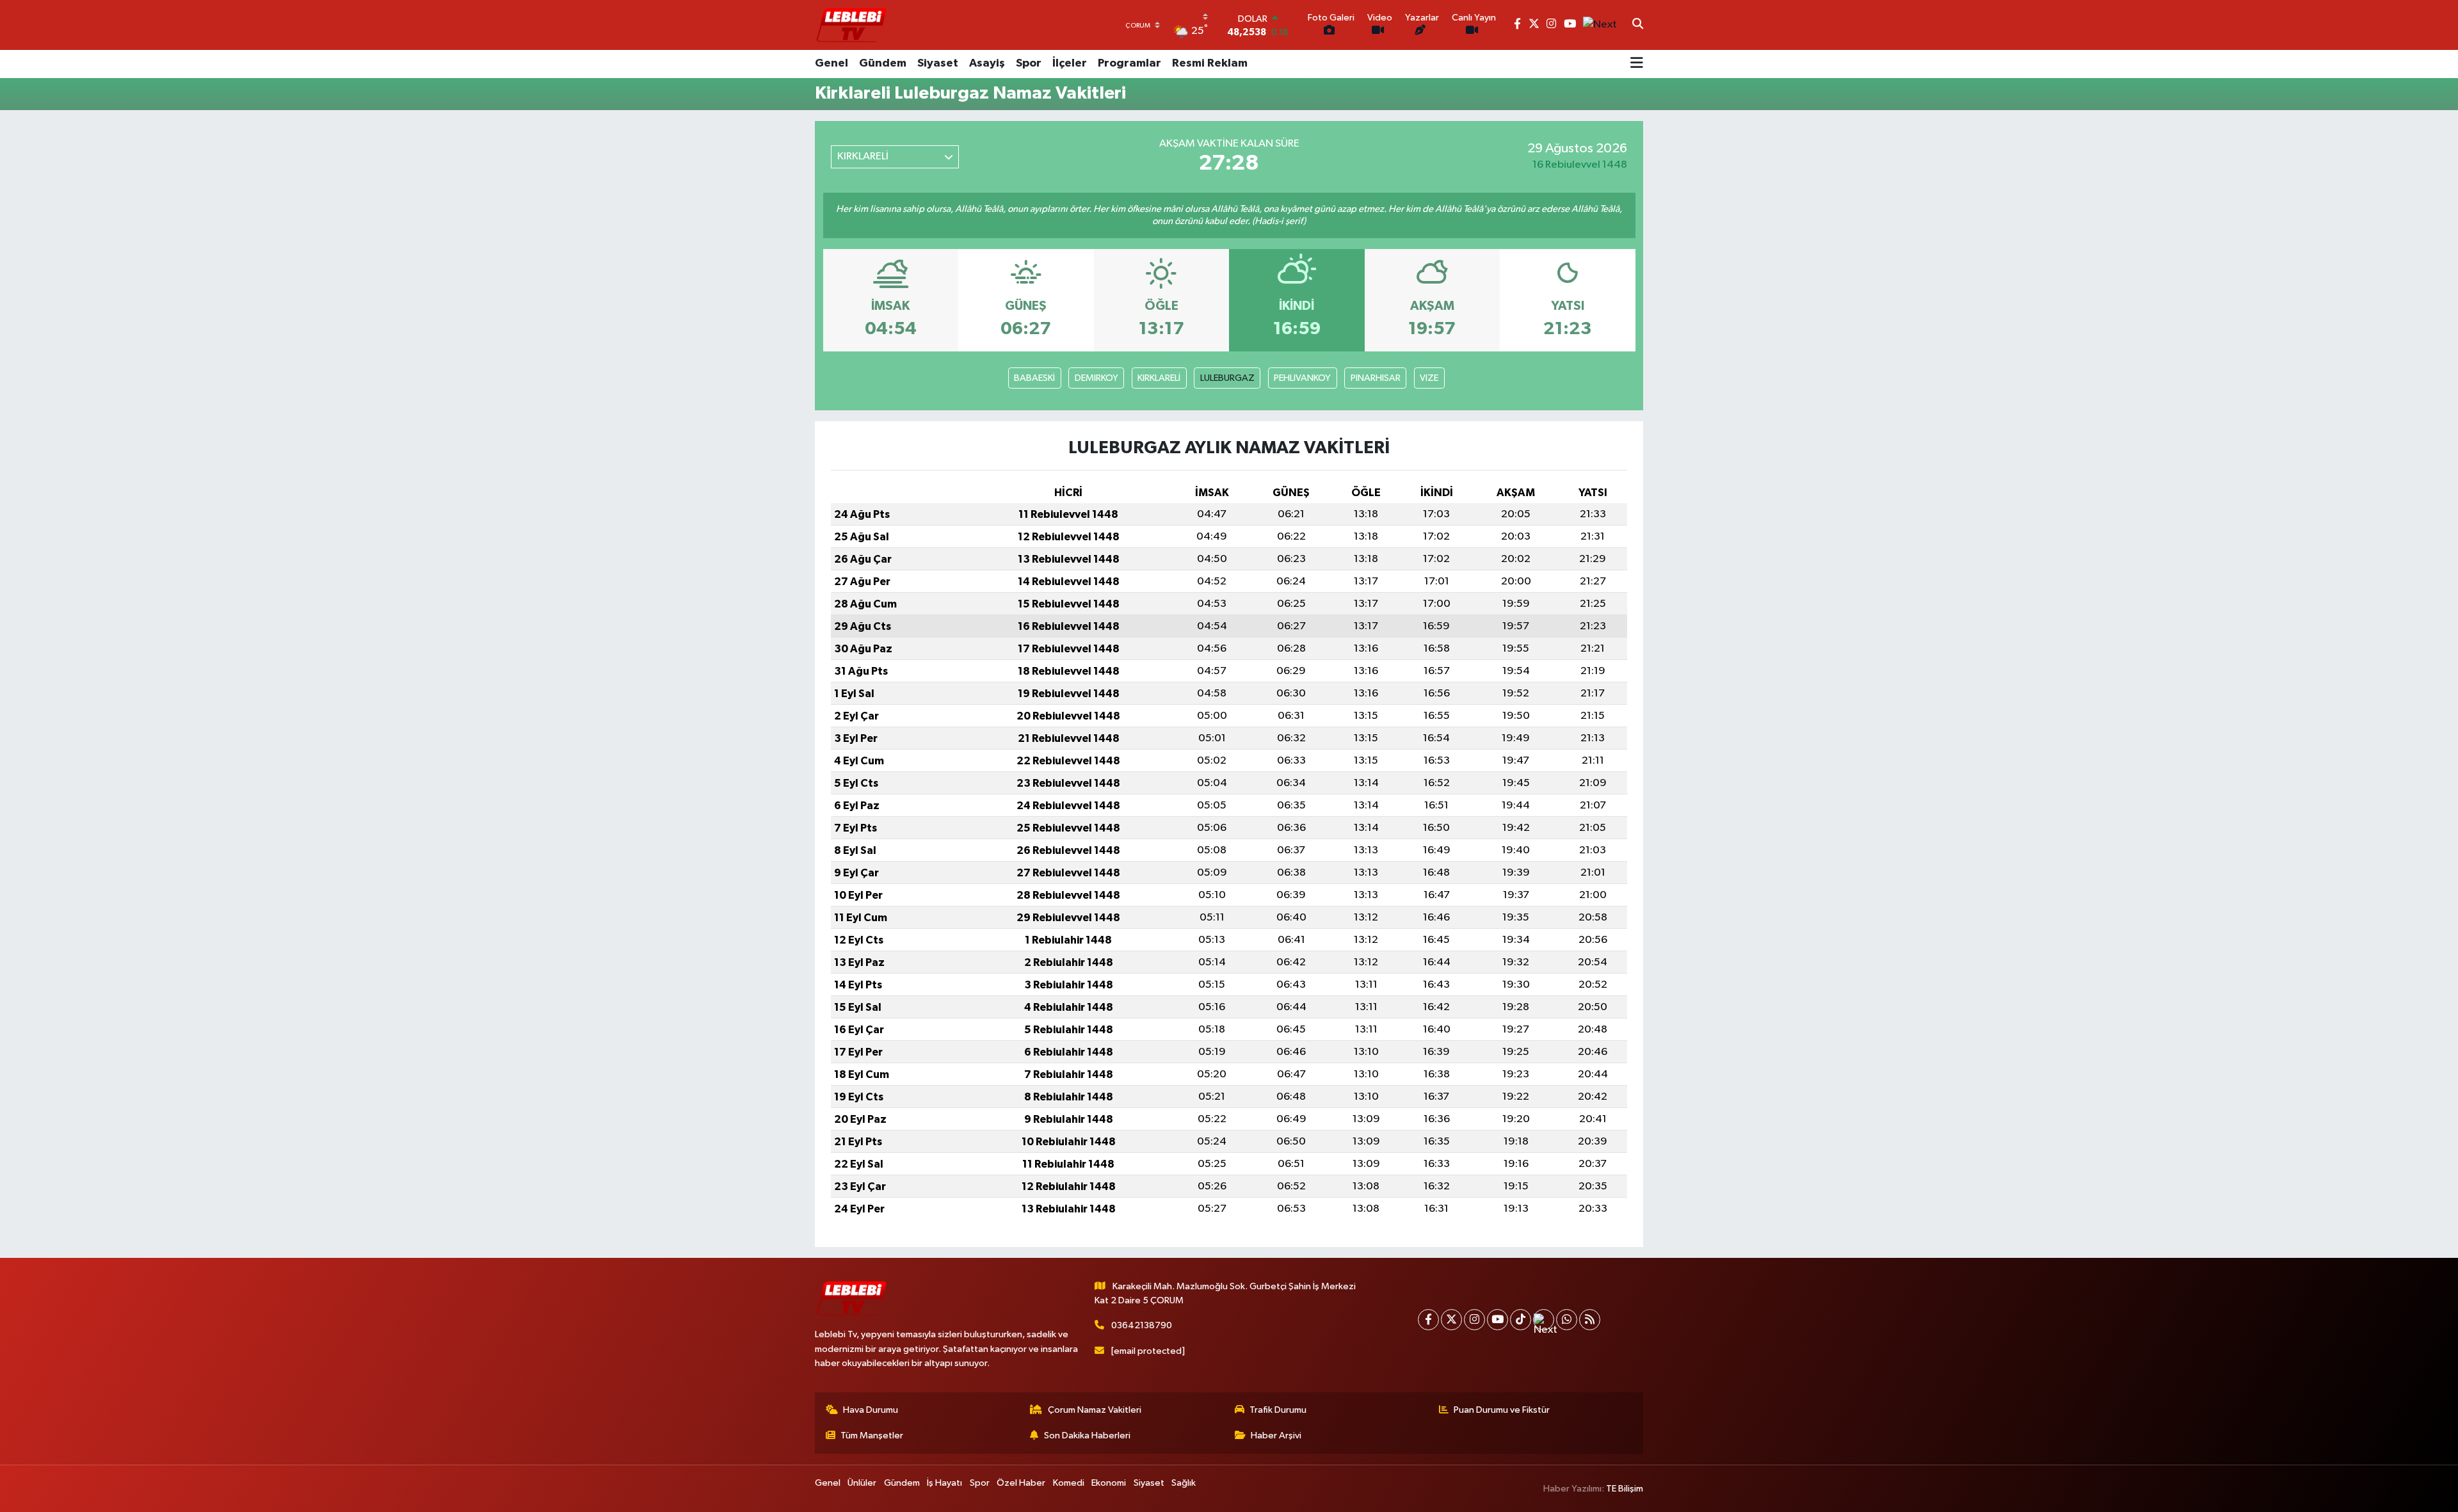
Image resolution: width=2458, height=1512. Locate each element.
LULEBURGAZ (1227, 378)
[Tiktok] (1521, 1320)
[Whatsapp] (1567, 1320)
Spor (1029, 63)
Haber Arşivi (1276, 1436)
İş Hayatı (944, 1483)
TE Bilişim (1625, 1489)
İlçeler (1070, 63)
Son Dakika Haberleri (1087, 1436)
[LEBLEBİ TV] (851, 25)
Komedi (1069, 1483)
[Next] (1544, 1320)
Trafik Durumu (1278, 1410)
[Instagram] (1474, 1320)
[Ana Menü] (1637, 64)
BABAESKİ (1034, 378)
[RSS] (1590, 1320)
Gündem (883, 63)
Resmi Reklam (1210, 63)
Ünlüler (862, 1483)
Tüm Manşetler (872, 1436)
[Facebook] (1428, 1320)
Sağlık (1184, 1483)
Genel (831, 63)
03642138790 (1142, 1325)
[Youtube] (1498, 1320)
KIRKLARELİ (1159, 378)
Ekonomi (1109, 1483)
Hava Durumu (871, 1410)
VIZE (1429, 378)
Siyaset (938, 63)
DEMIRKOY (1096, 378)
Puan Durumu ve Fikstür (1502, 1410)
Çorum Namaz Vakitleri (1095, 1410)
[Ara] (1638, 25)
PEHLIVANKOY (1302, 378)
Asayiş (987, 63)
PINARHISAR (1376, 378)
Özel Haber (1021, 1483)
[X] (1451, 1320)
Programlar (1129, 63)
